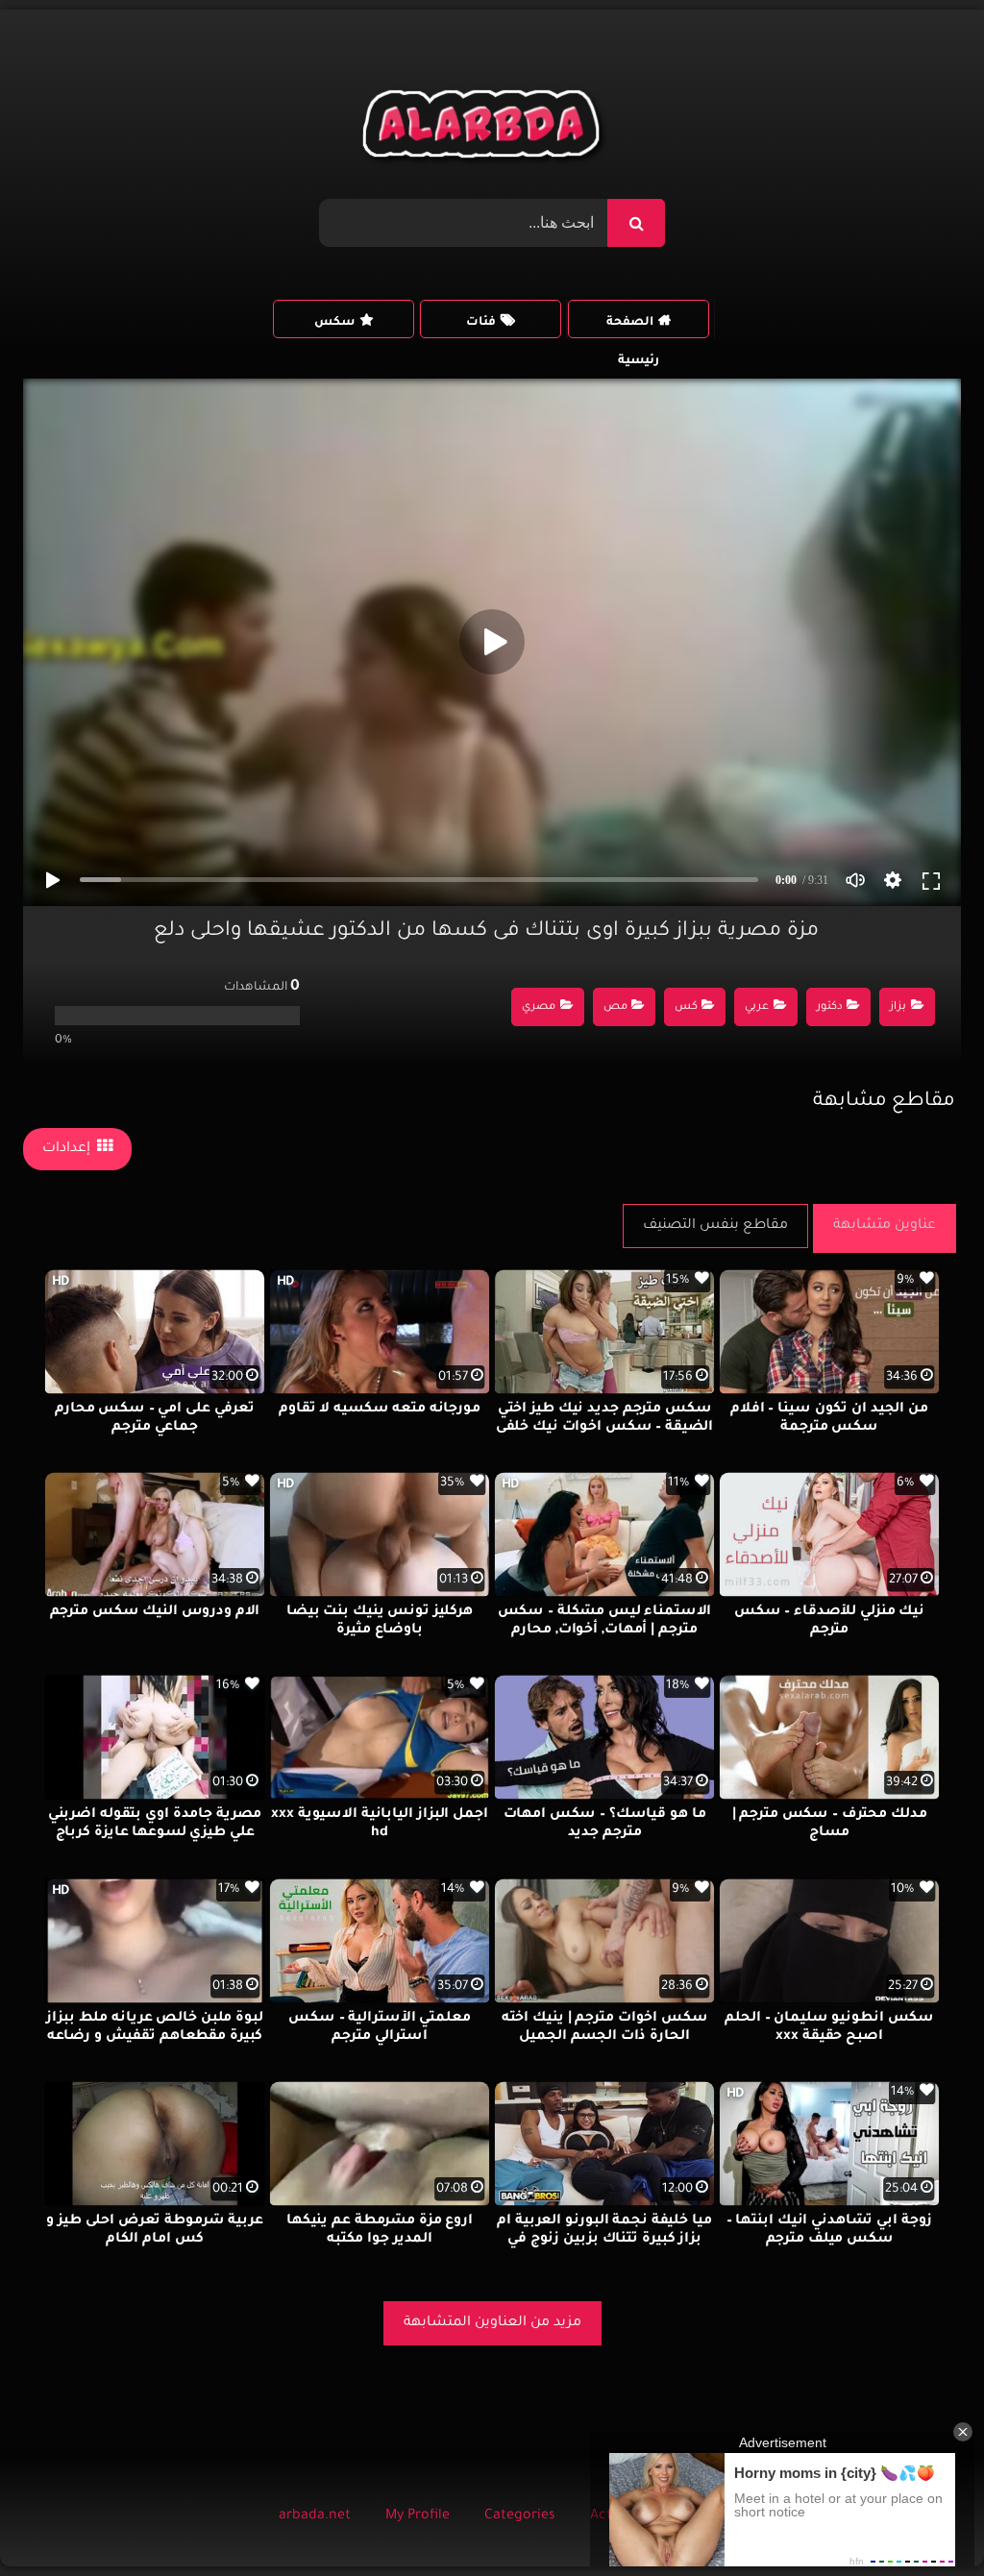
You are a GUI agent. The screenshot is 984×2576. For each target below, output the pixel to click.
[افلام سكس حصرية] (485, 129)
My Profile (418, 2516)
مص (615, 1007)
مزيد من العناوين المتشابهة (492, 2323)
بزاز (898, 1007)
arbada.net (315, 2516)
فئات (481, 323)
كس (686, 1007)
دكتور (830, 1007)
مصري (539, 1007)
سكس (334, 323)
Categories (520, 2516)
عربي (757, 1007)
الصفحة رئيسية (633, 327)
